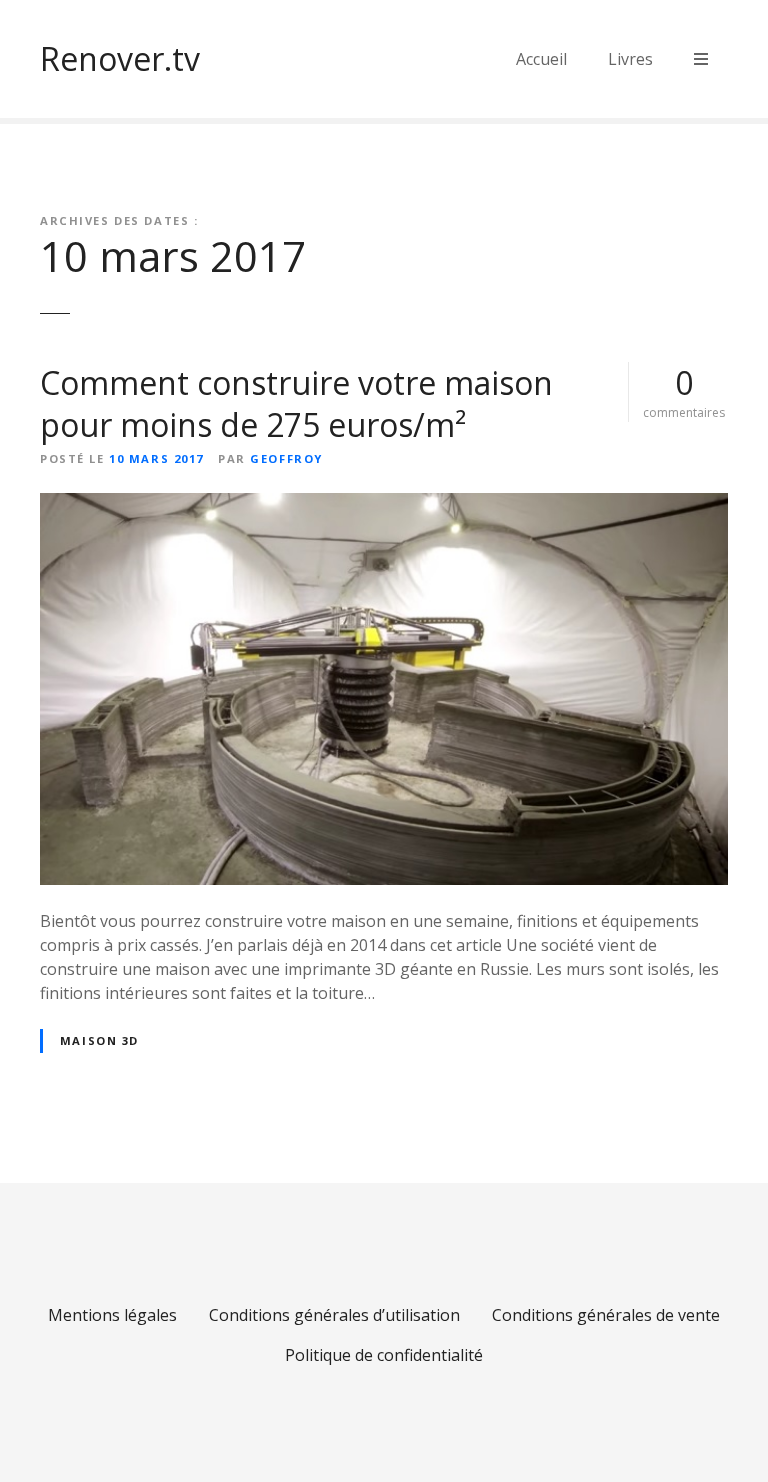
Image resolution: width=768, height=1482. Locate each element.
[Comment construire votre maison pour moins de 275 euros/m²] (384, 505)
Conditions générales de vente (606, 1315)
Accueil (541, 59)
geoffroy (286, 458)
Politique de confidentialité (384, 1355)
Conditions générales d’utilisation (334, 1315)
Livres (630, 59)
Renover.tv (120, 58)
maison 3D (99, 1040)
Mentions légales (112, 1315)
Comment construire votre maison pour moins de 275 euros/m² (296, 403)
